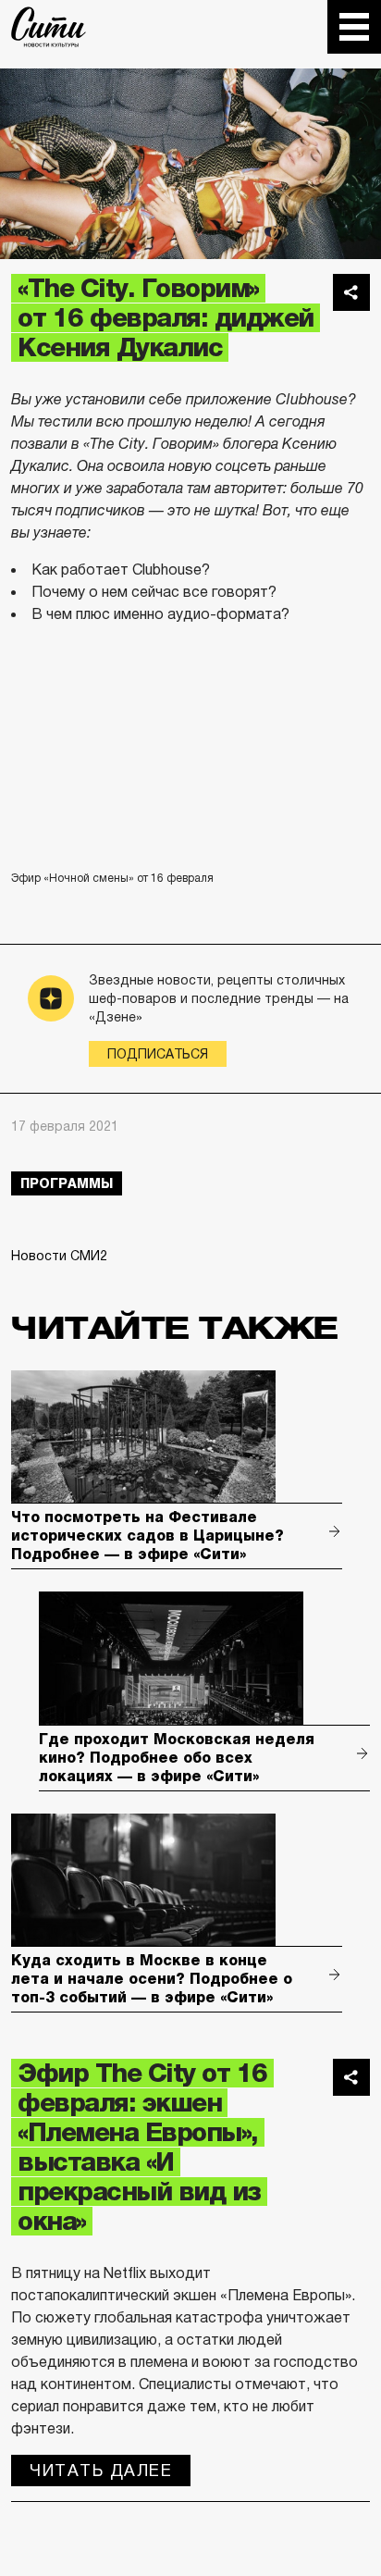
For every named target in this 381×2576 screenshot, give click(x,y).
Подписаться (158, 1054)
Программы (67, 1183)
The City (49, 27)
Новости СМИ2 (59, 1256)
